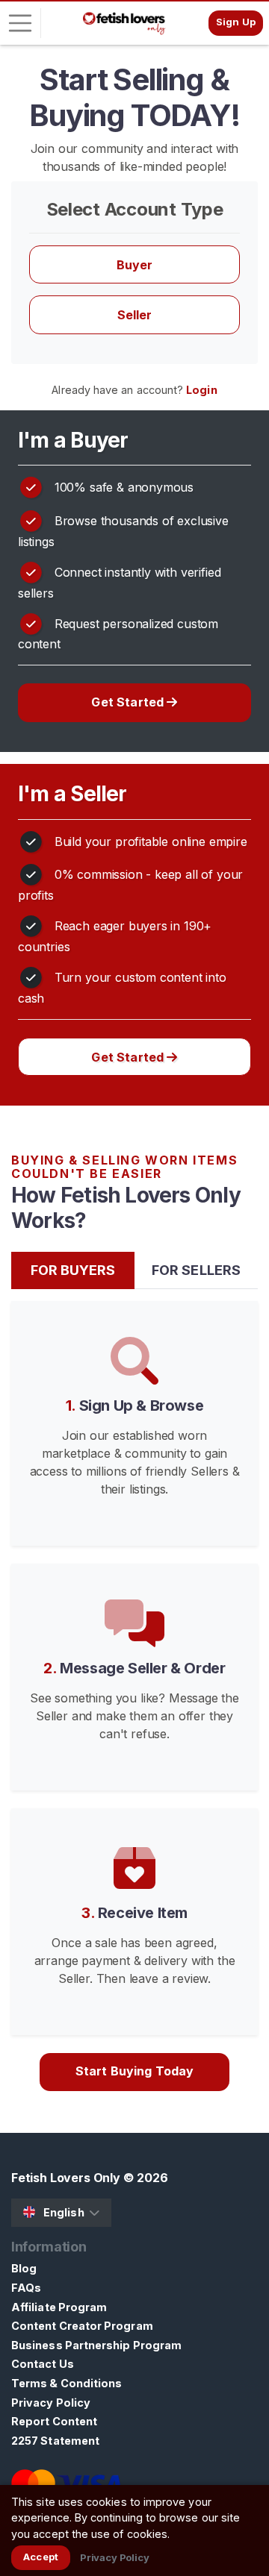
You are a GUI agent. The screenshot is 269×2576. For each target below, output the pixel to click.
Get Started (129, 702)
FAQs (26, 2288)
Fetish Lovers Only (66, 2178)
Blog (24, 2268)
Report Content (54, 2421)
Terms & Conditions (67, 2383)
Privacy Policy (51, 2403)
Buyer (135, 265)
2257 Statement (55, 2441)
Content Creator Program (82, 2326)
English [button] (64, 2212)
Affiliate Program (59, 2307)
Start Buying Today (135, 2071)
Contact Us (43, 2364)
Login (201, 390)
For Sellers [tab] (196, 1270)
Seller (135, 315)
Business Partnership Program (96, 2345)
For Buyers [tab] (73, 1270)
